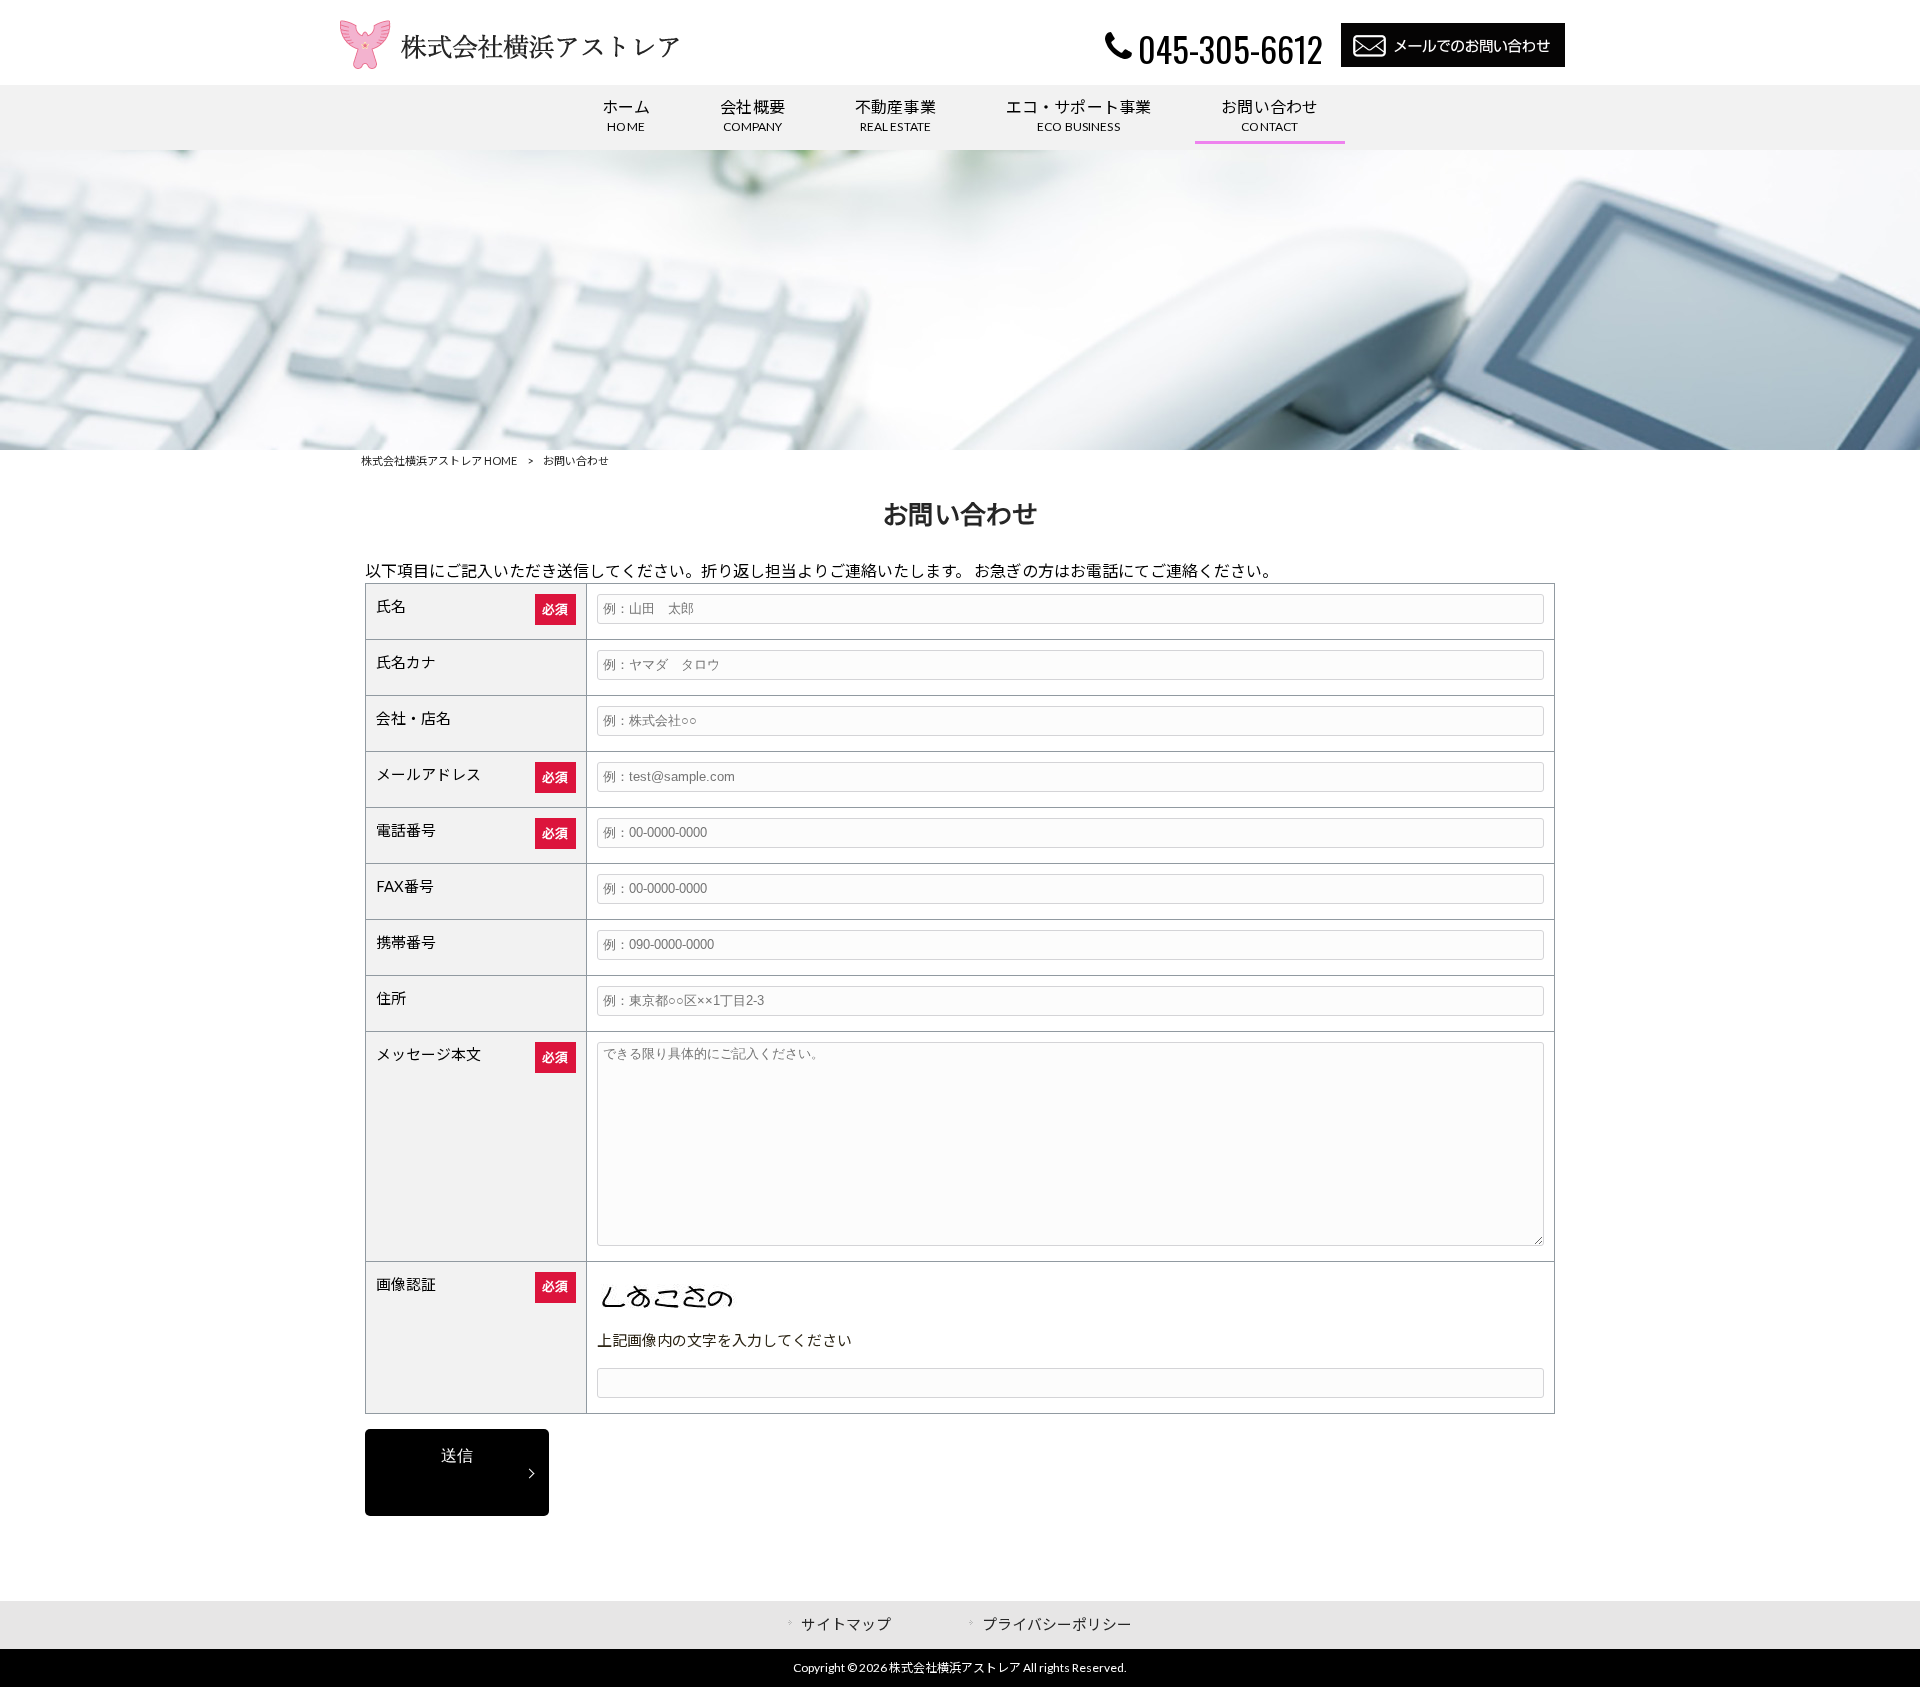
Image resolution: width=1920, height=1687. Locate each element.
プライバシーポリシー (1057, 1624)
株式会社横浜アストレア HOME (439, 460)
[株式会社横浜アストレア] (511, 62)
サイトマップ (846, 1624)
